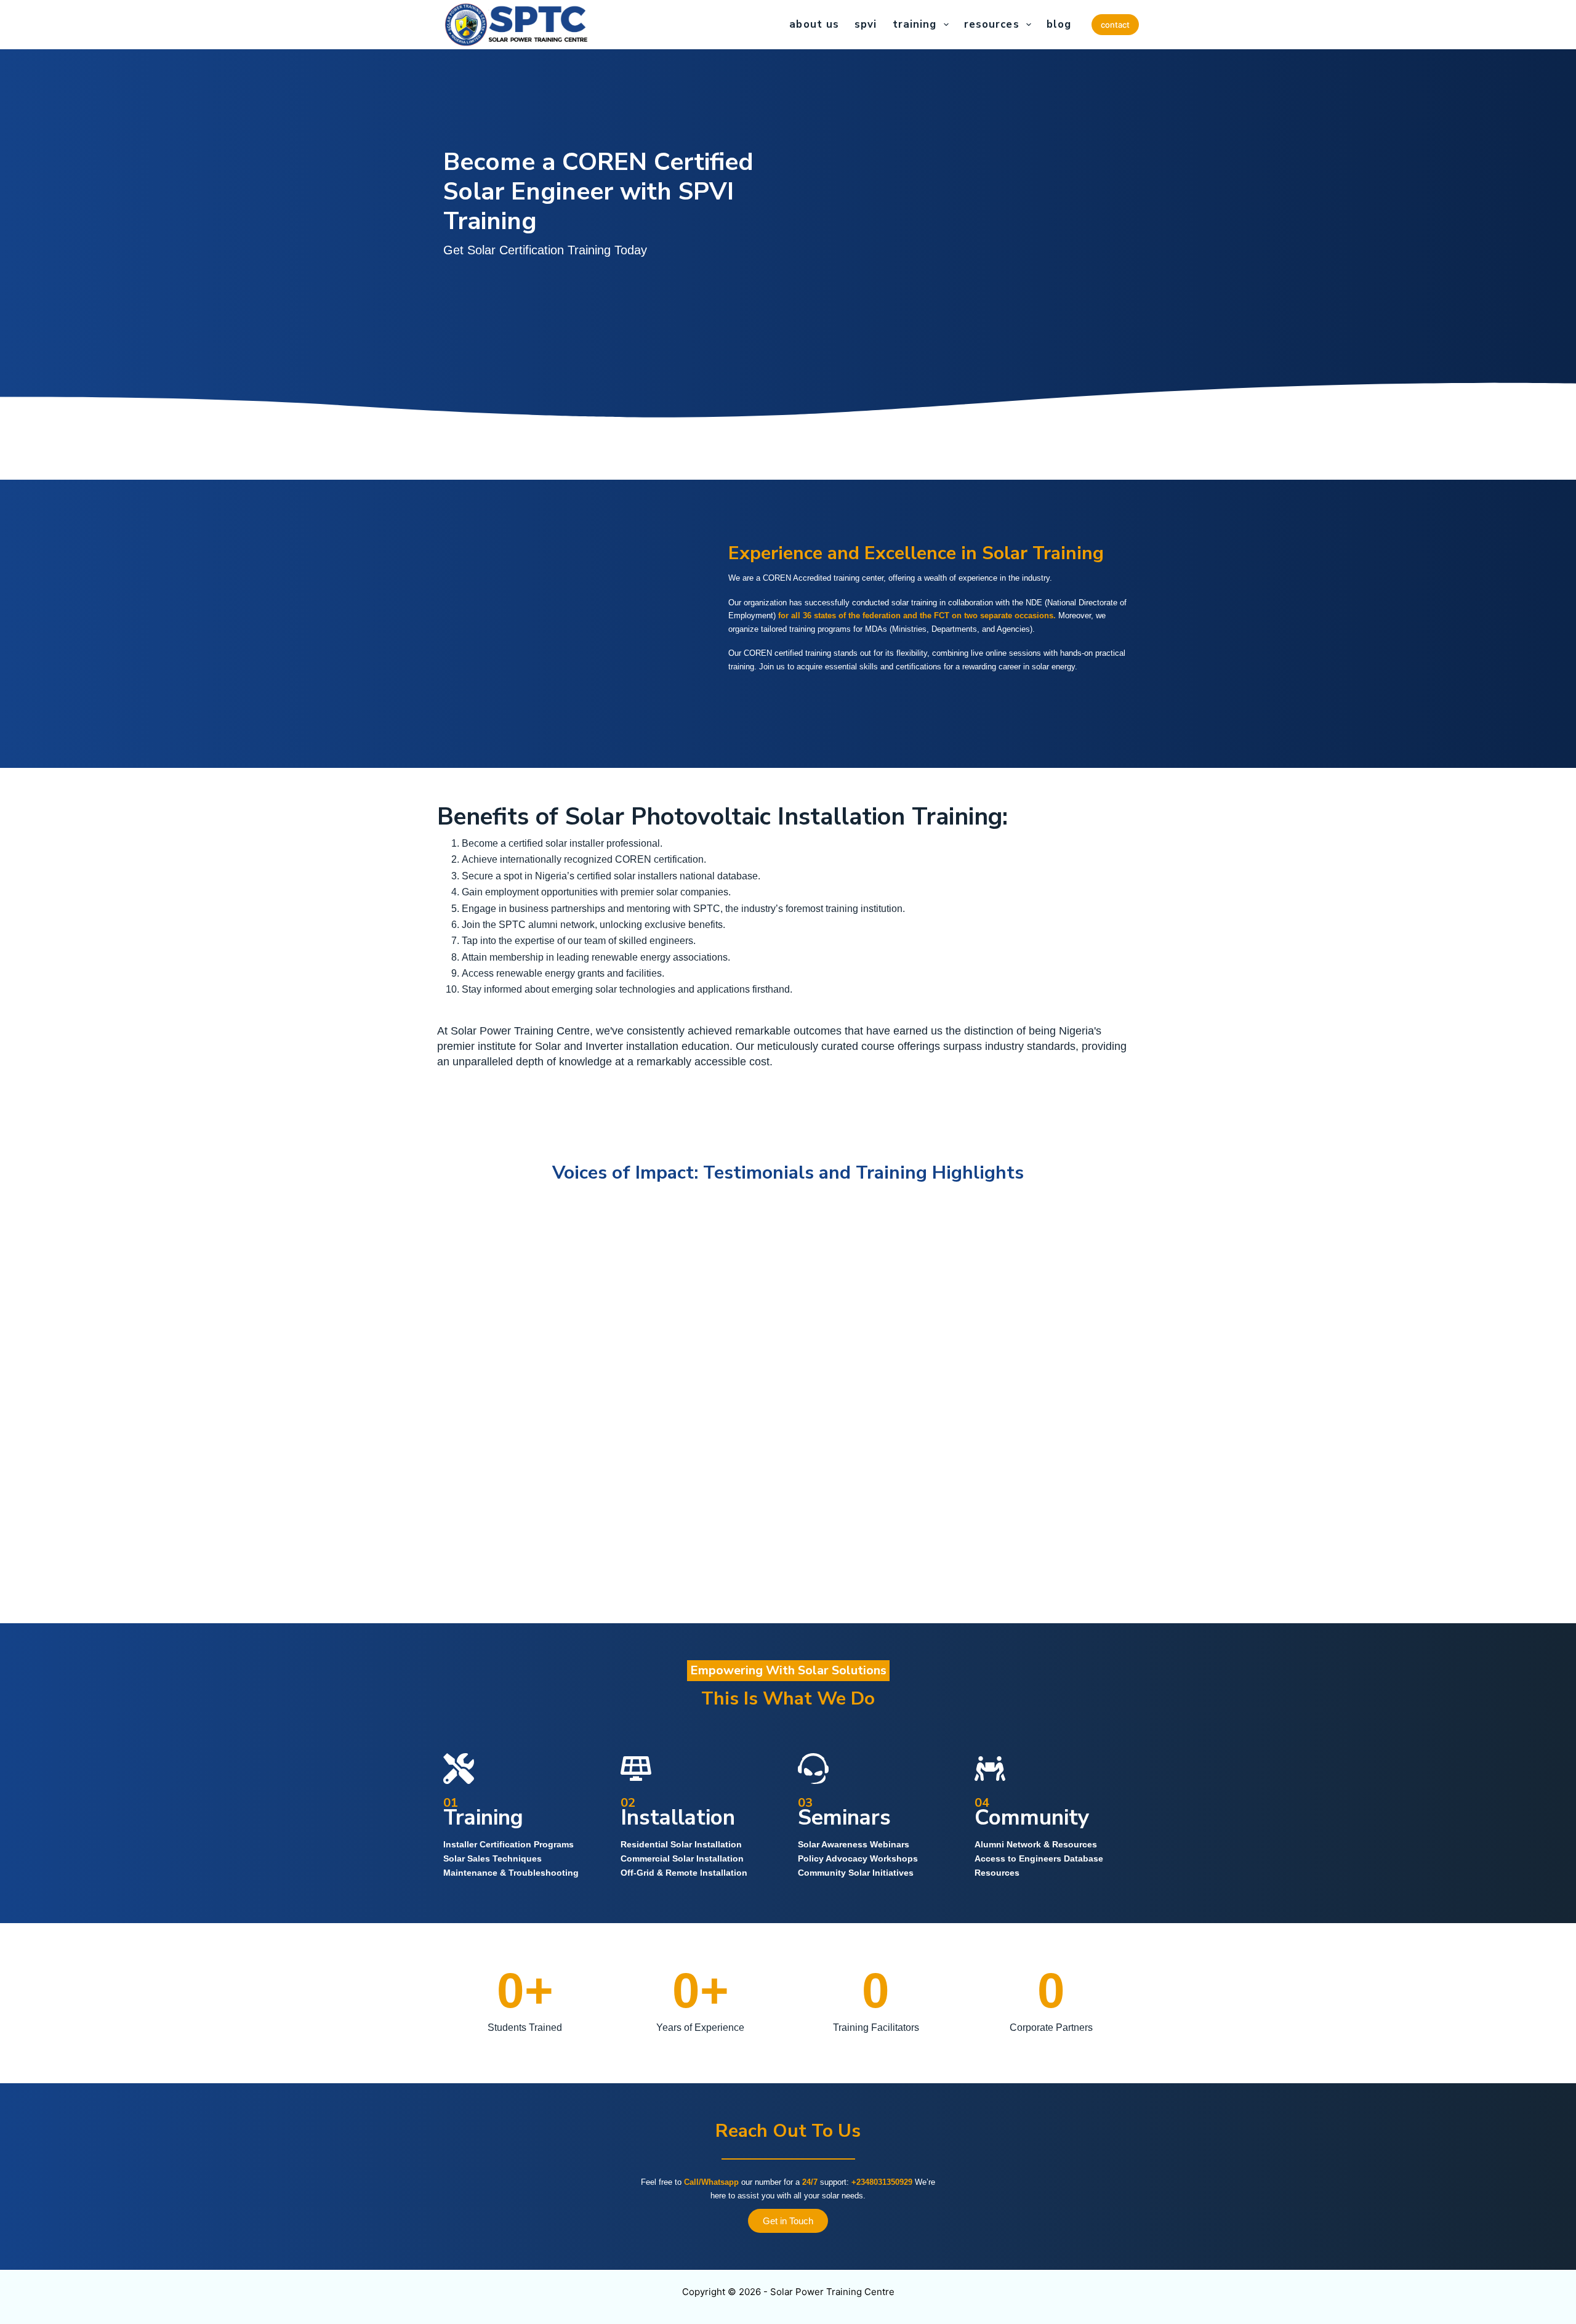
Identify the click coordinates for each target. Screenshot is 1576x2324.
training (915, 24)
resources (992, 24)
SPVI (866, 24)
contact (1115, 25)
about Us (814, 24)
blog (1059, 24)
